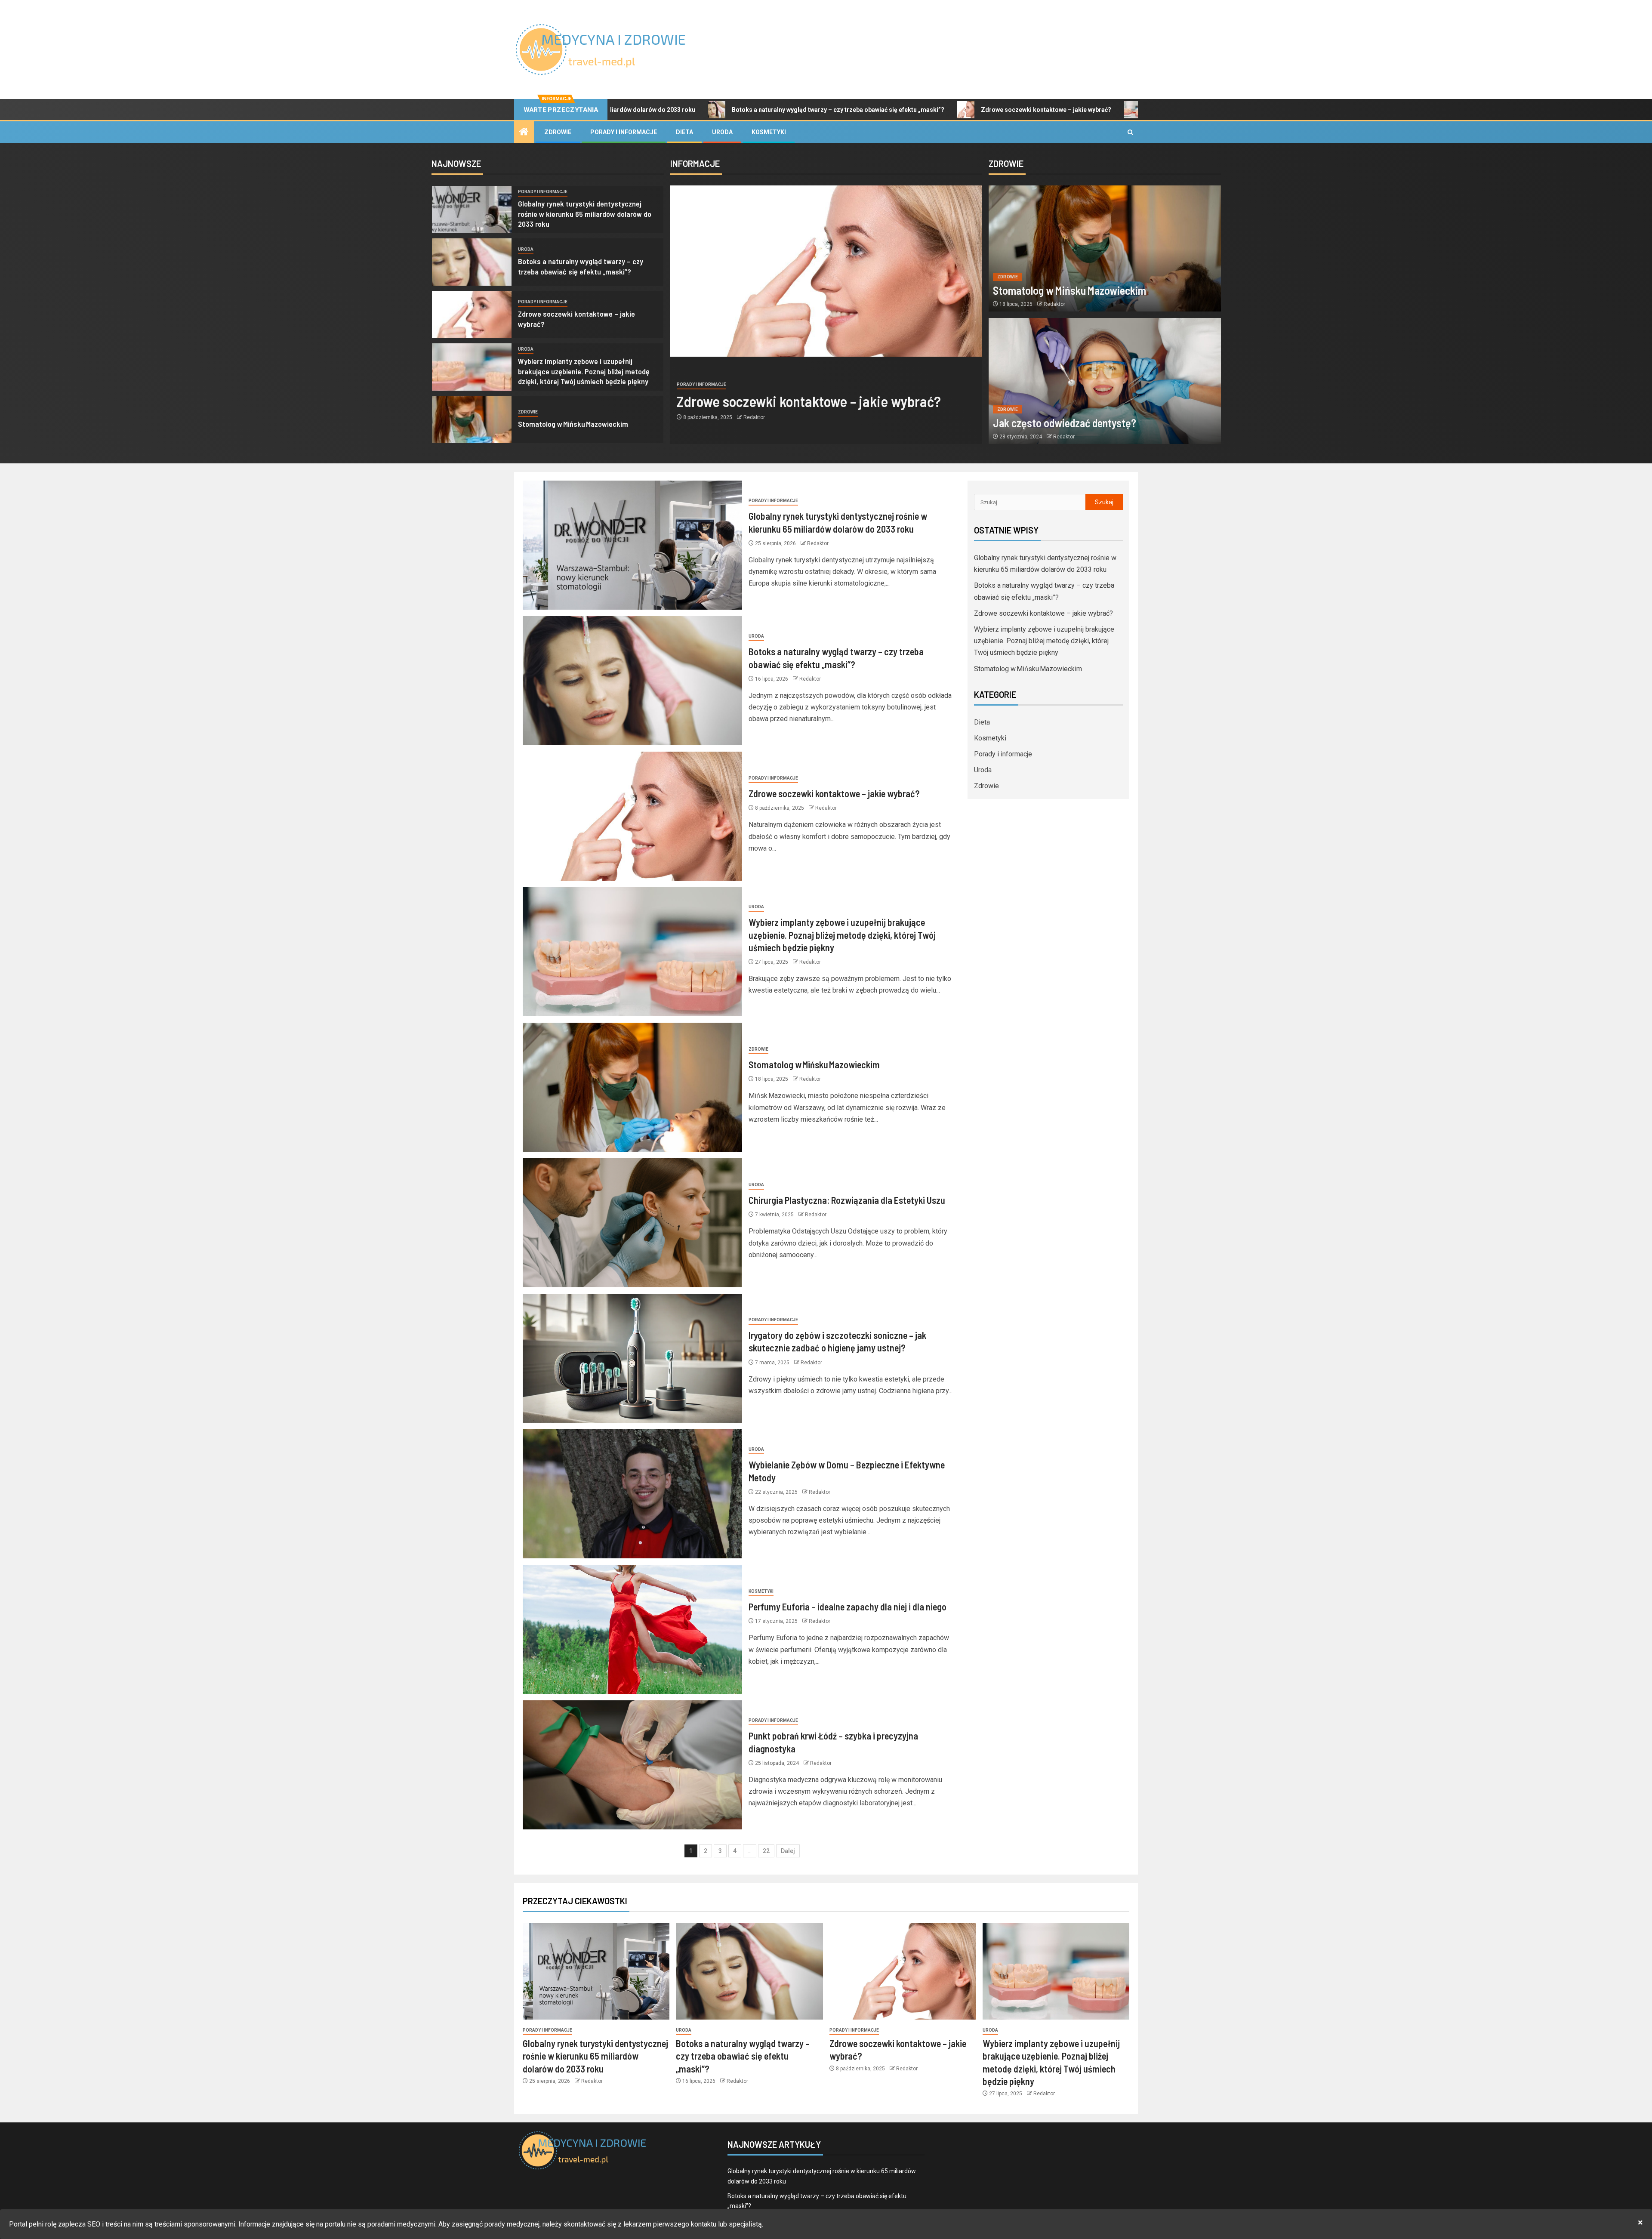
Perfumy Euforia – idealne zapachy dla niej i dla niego (848, 1607)
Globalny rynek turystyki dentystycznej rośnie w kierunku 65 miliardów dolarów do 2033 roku (585, 214)
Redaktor (754, 417)
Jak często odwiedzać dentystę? (1065, 423)
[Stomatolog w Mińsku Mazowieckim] (472, 419)
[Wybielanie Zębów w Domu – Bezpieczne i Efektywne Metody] (632, 1494)
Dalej (788, 1851)
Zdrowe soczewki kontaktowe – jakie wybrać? (882, 110)
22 (766, 1851)
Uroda (722, 132)
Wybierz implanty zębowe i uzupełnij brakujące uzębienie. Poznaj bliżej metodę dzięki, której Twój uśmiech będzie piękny (584, 371)
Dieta (684, 132)
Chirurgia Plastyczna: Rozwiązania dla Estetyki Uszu (847, 1200)
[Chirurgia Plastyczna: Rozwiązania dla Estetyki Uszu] (632, 1223)
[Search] (1130, 132)
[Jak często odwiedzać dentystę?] (1105, 381)
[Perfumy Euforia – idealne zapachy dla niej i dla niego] (632, 1629)
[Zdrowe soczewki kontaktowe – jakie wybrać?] (472, 315)
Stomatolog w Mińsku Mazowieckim (573, 424)
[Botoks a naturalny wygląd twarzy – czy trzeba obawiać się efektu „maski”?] (472, 262)
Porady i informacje (624, 132)
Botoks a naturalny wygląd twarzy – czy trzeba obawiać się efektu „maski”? (674, 110)
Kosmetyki (769, 132)
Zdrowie (558, 132)
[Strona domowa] (524, 133)
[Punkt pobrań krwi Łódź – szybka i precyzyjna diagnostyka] (632, 1765)
